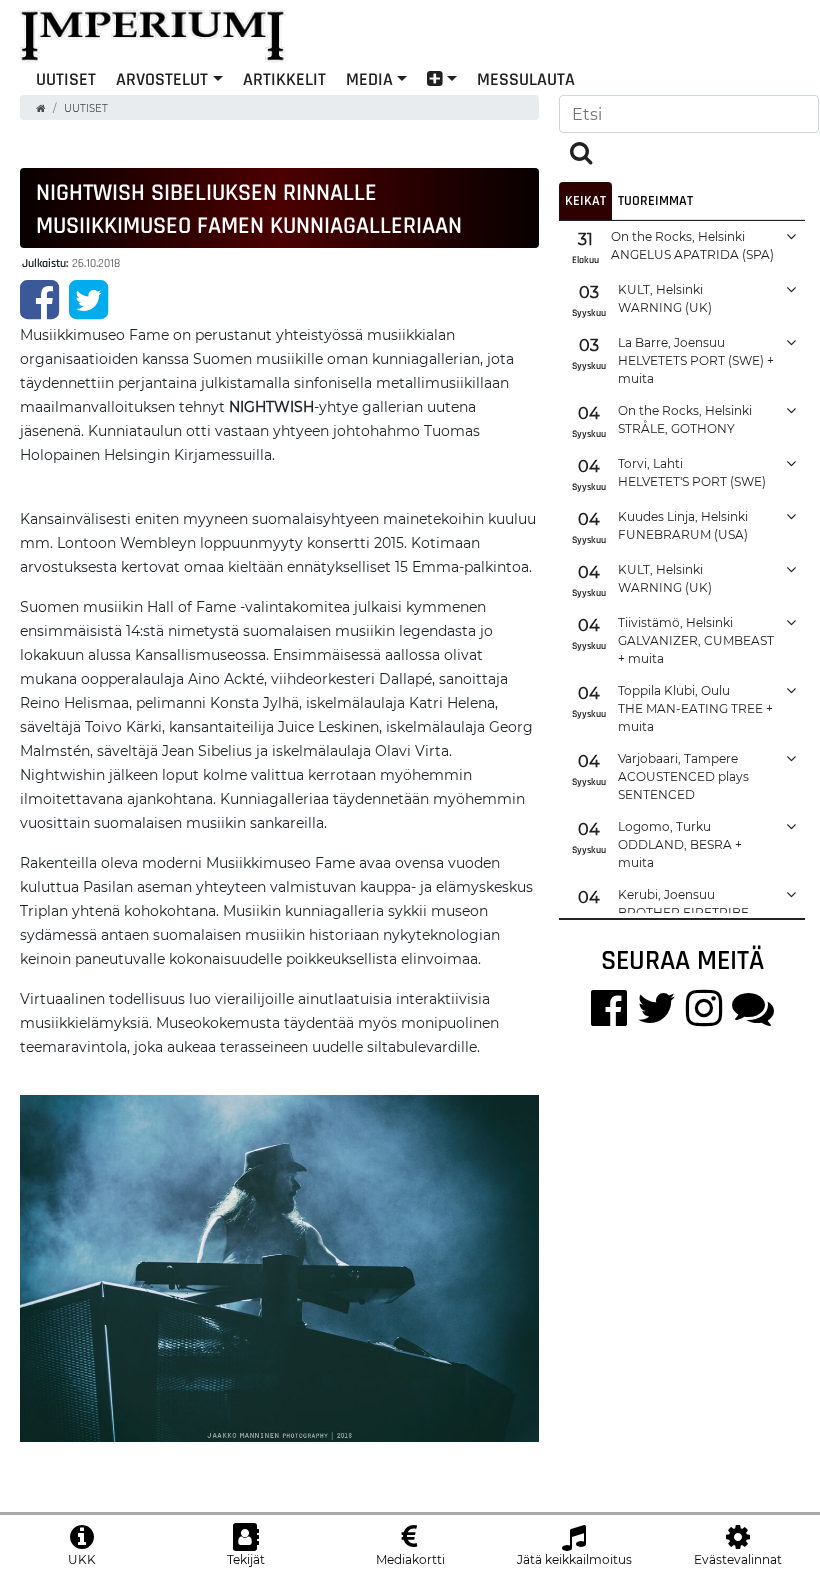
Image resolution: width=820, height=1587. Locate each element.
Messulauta (526, 78)
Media (369, 78)
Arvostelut (162, 78)
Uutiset (86, 108)
